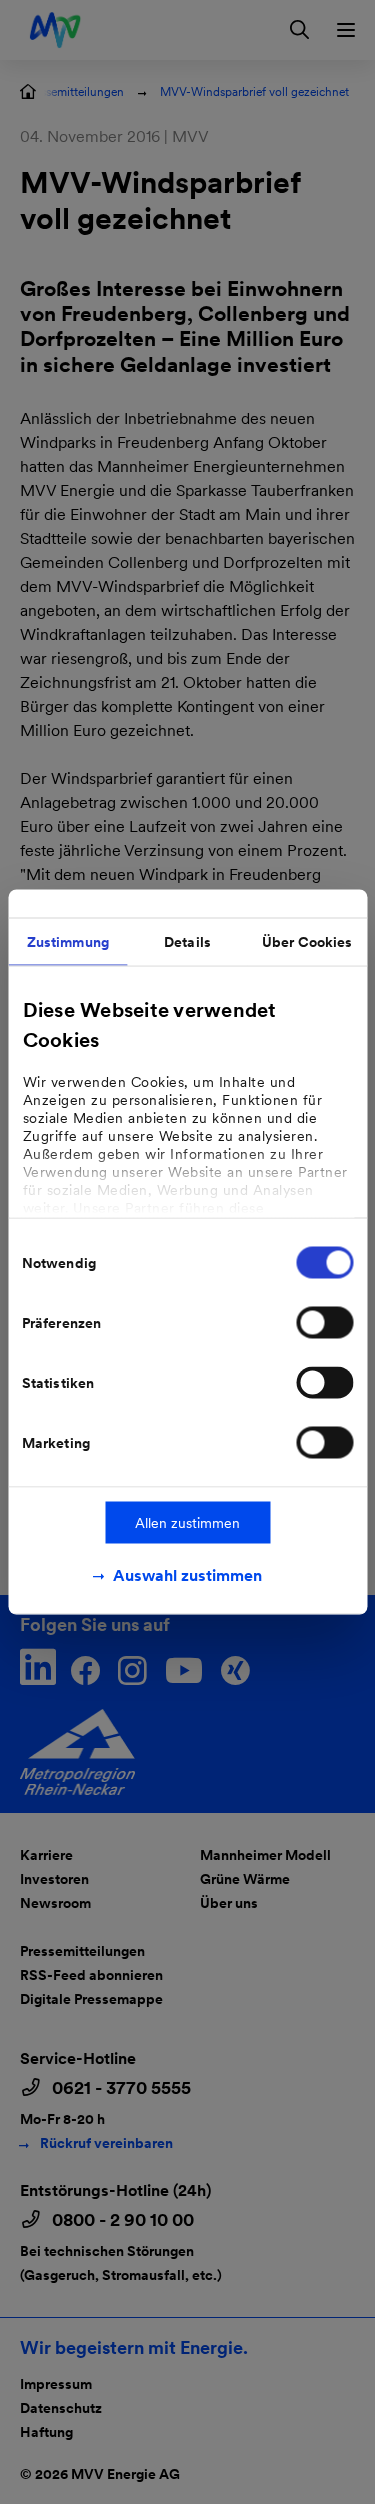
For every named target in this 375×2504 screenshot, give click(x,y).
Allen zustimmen (187, 1523)
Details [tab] (187, 942)
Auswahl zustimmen (187, 1575)
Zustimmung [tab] (68, 942)
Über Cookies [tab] (307, 942)
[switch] (324, 1323)
